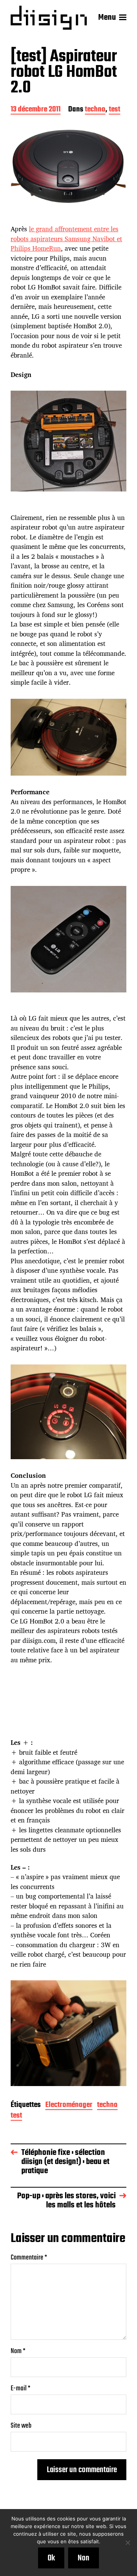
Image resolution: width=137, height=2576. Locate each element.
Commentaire (29, 2258)
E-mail (21, 2389)
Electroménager (69, 2106)
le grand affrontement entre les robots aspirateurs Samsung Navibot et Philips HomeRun (66, 239)
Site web (21, 2426)
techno (95, 110)
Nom (18, 2351)
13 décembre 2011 (36, 110)
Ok (51, 2558)
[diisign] (49, 18)
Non (84, 2558)
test (115, 110)
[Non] (127, 2543)
